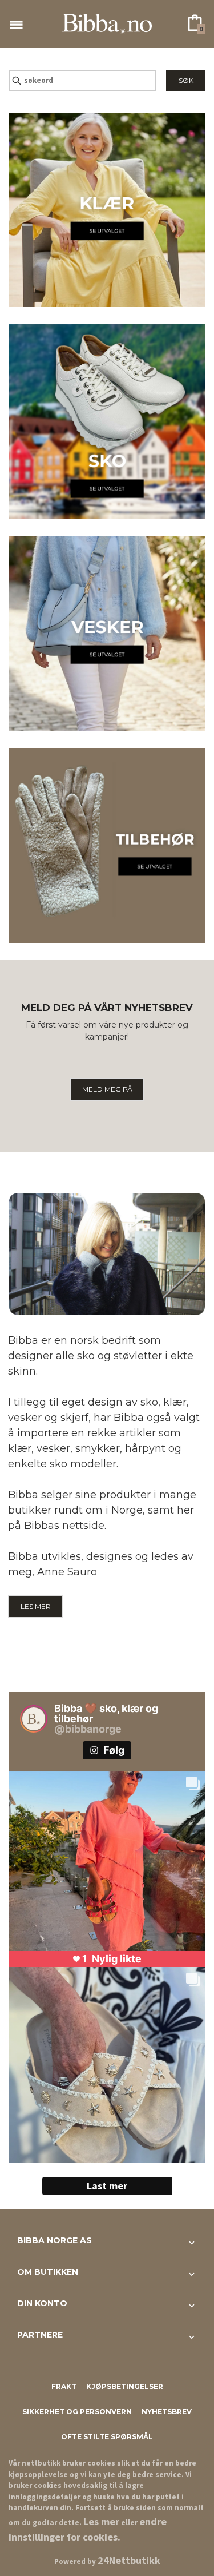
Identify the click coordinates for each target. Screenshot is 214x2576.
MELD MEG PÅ (107, 1089)
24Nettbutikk (129, 2560)
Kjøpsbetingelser (125, 2386)
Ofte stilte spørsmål (107, 2437)
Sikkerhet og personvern (77, 2412)
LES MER (36, 1606)
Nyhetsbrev (167, 2412)
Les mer (101, 2521)
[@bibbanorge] (34, 1719)
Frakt (64, 2386)
